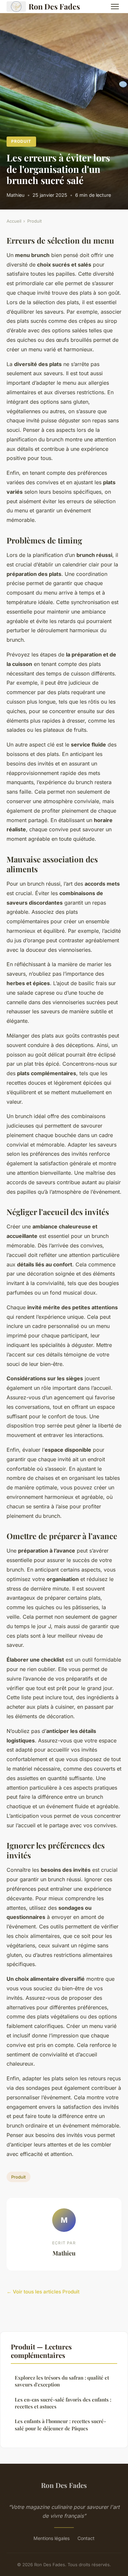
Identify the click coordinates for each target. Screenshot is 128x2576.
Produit (21, 141)
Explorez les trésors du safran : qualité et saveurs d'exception (62, 2381)
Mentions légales (52, 2538)
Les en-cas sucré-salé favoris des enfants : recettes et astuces (63, 2403)
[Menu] (115, 7)
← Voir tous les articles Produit (43, 2292)
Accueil (14, 221)
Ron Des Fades (54, 6)
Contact (86, 2538)
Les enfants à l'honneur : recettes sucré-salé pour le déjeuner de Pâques (60, 2425)
